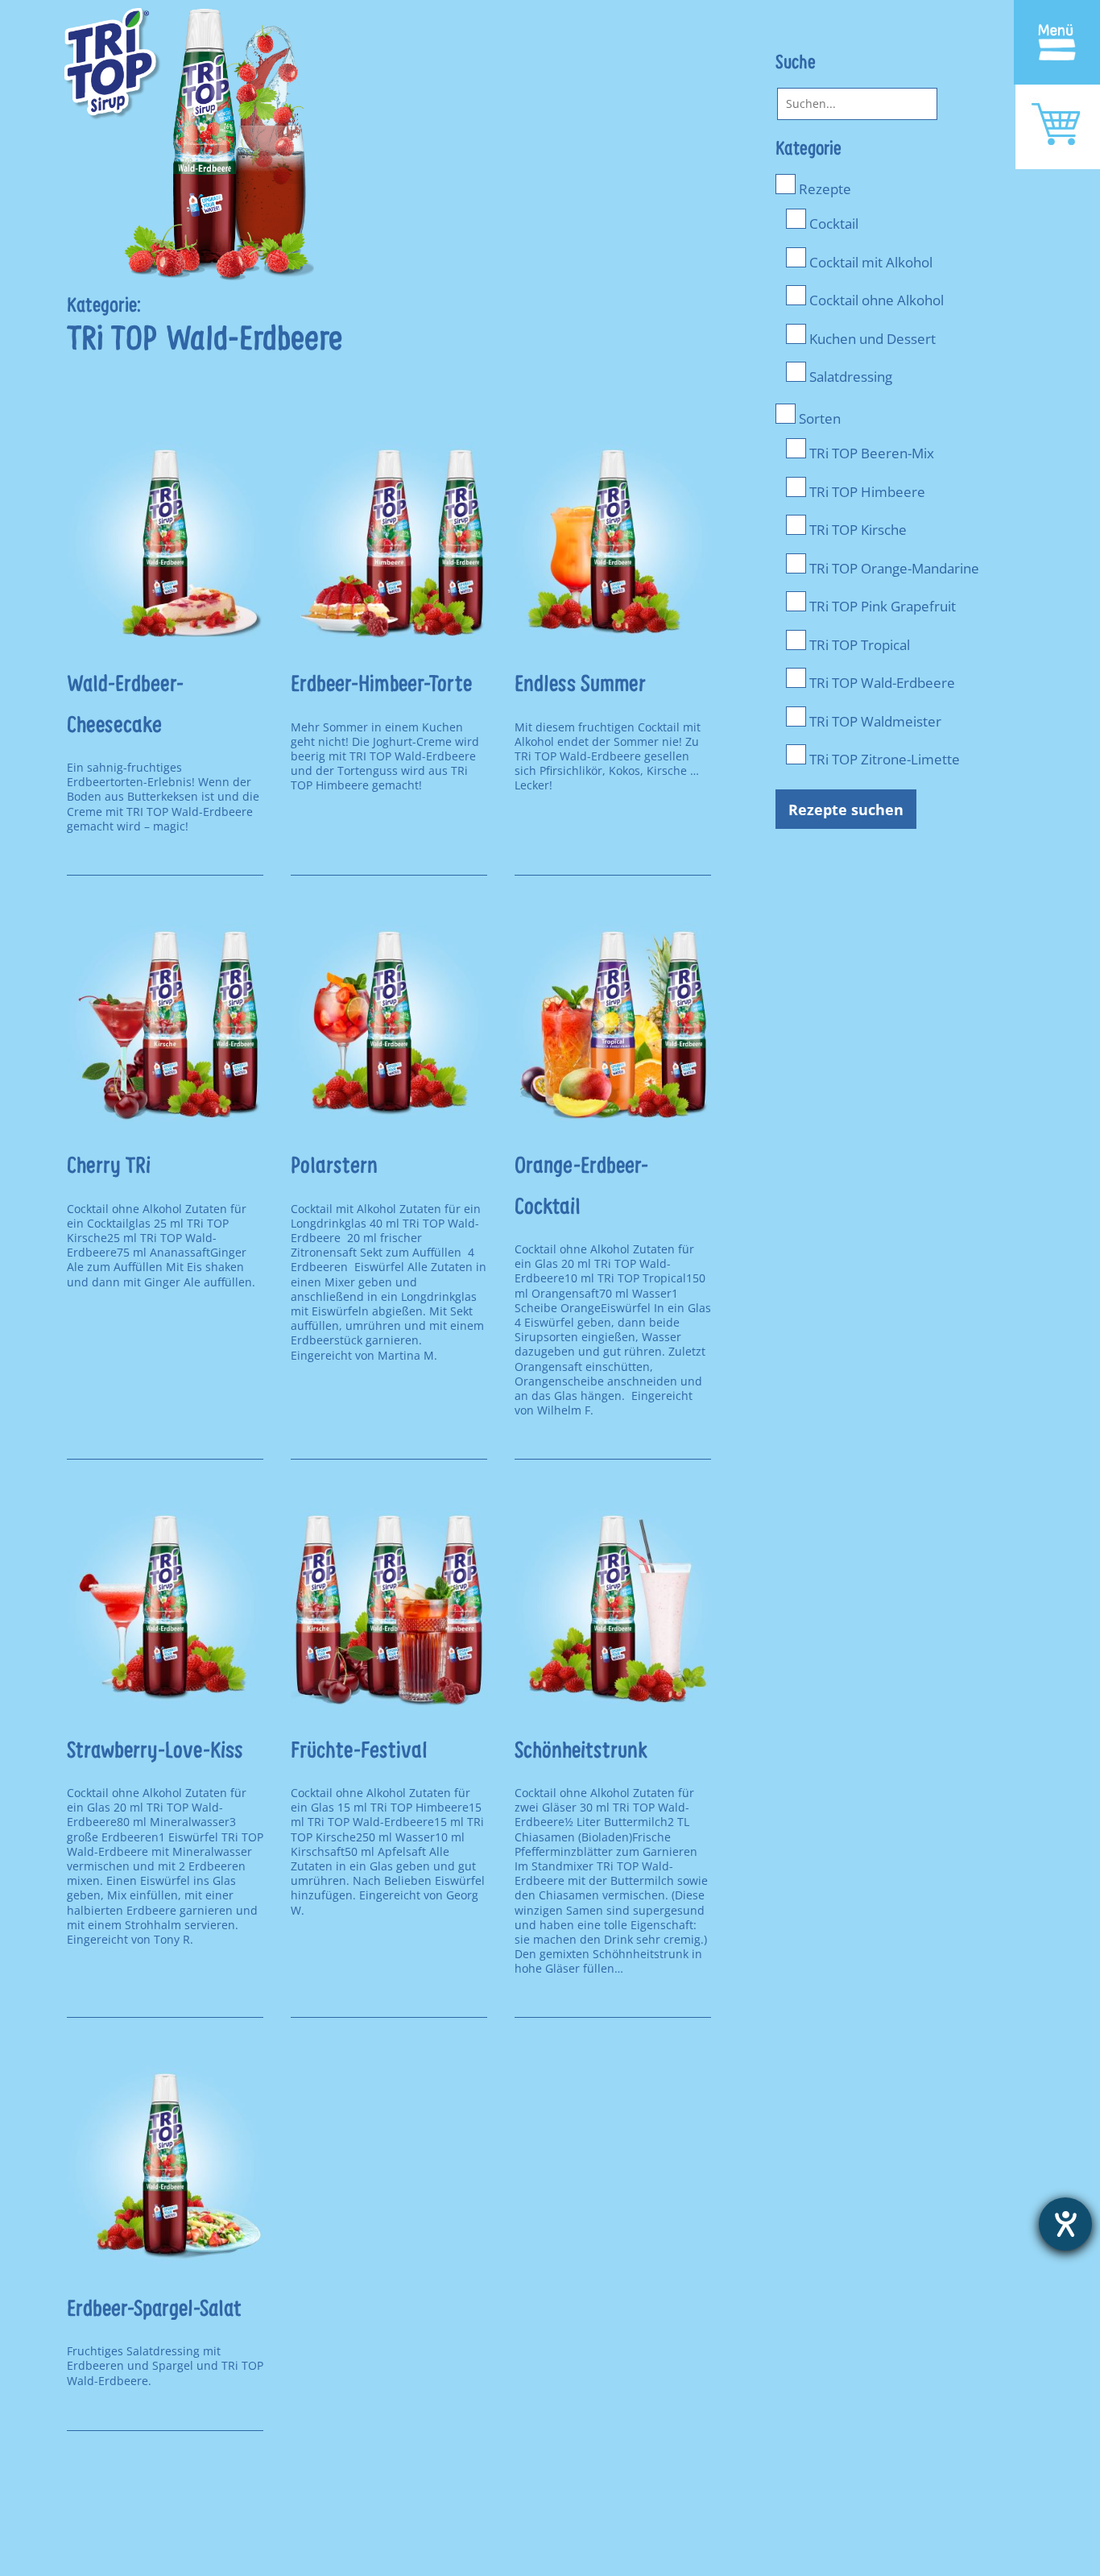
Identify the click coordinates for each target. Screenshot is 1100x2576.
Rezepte (823, 188)
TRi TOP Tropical (858, 644)
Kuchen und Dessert (871, 338)
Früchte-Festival (359, 1752)
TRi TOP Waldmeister (874, 721)
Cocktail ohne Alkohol (875, 300)
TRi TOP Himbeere (866, 491)
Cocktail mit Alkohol (869, 262)
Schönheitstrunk (581, 1752)
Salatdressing (849, 376)
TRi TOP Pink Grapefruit (881, 606)
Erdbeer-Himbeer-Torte (381, 685)
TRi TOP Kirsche (856, 529)
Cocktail (832, 223)
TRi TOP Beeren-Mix (870, 453)
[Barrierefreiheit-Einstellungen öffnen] (1065, 2224)
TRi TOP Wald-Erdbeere (881, 682)
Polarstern (334, 1167)
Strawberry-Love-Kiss (155, 1752)
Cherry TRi (109, 1167)
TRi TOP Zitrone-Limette (883, 759)
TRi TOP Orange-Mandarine (893, 568)
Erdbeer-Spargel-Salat (154, 2310)
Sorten (818, 418)
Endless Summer (580, 685)
